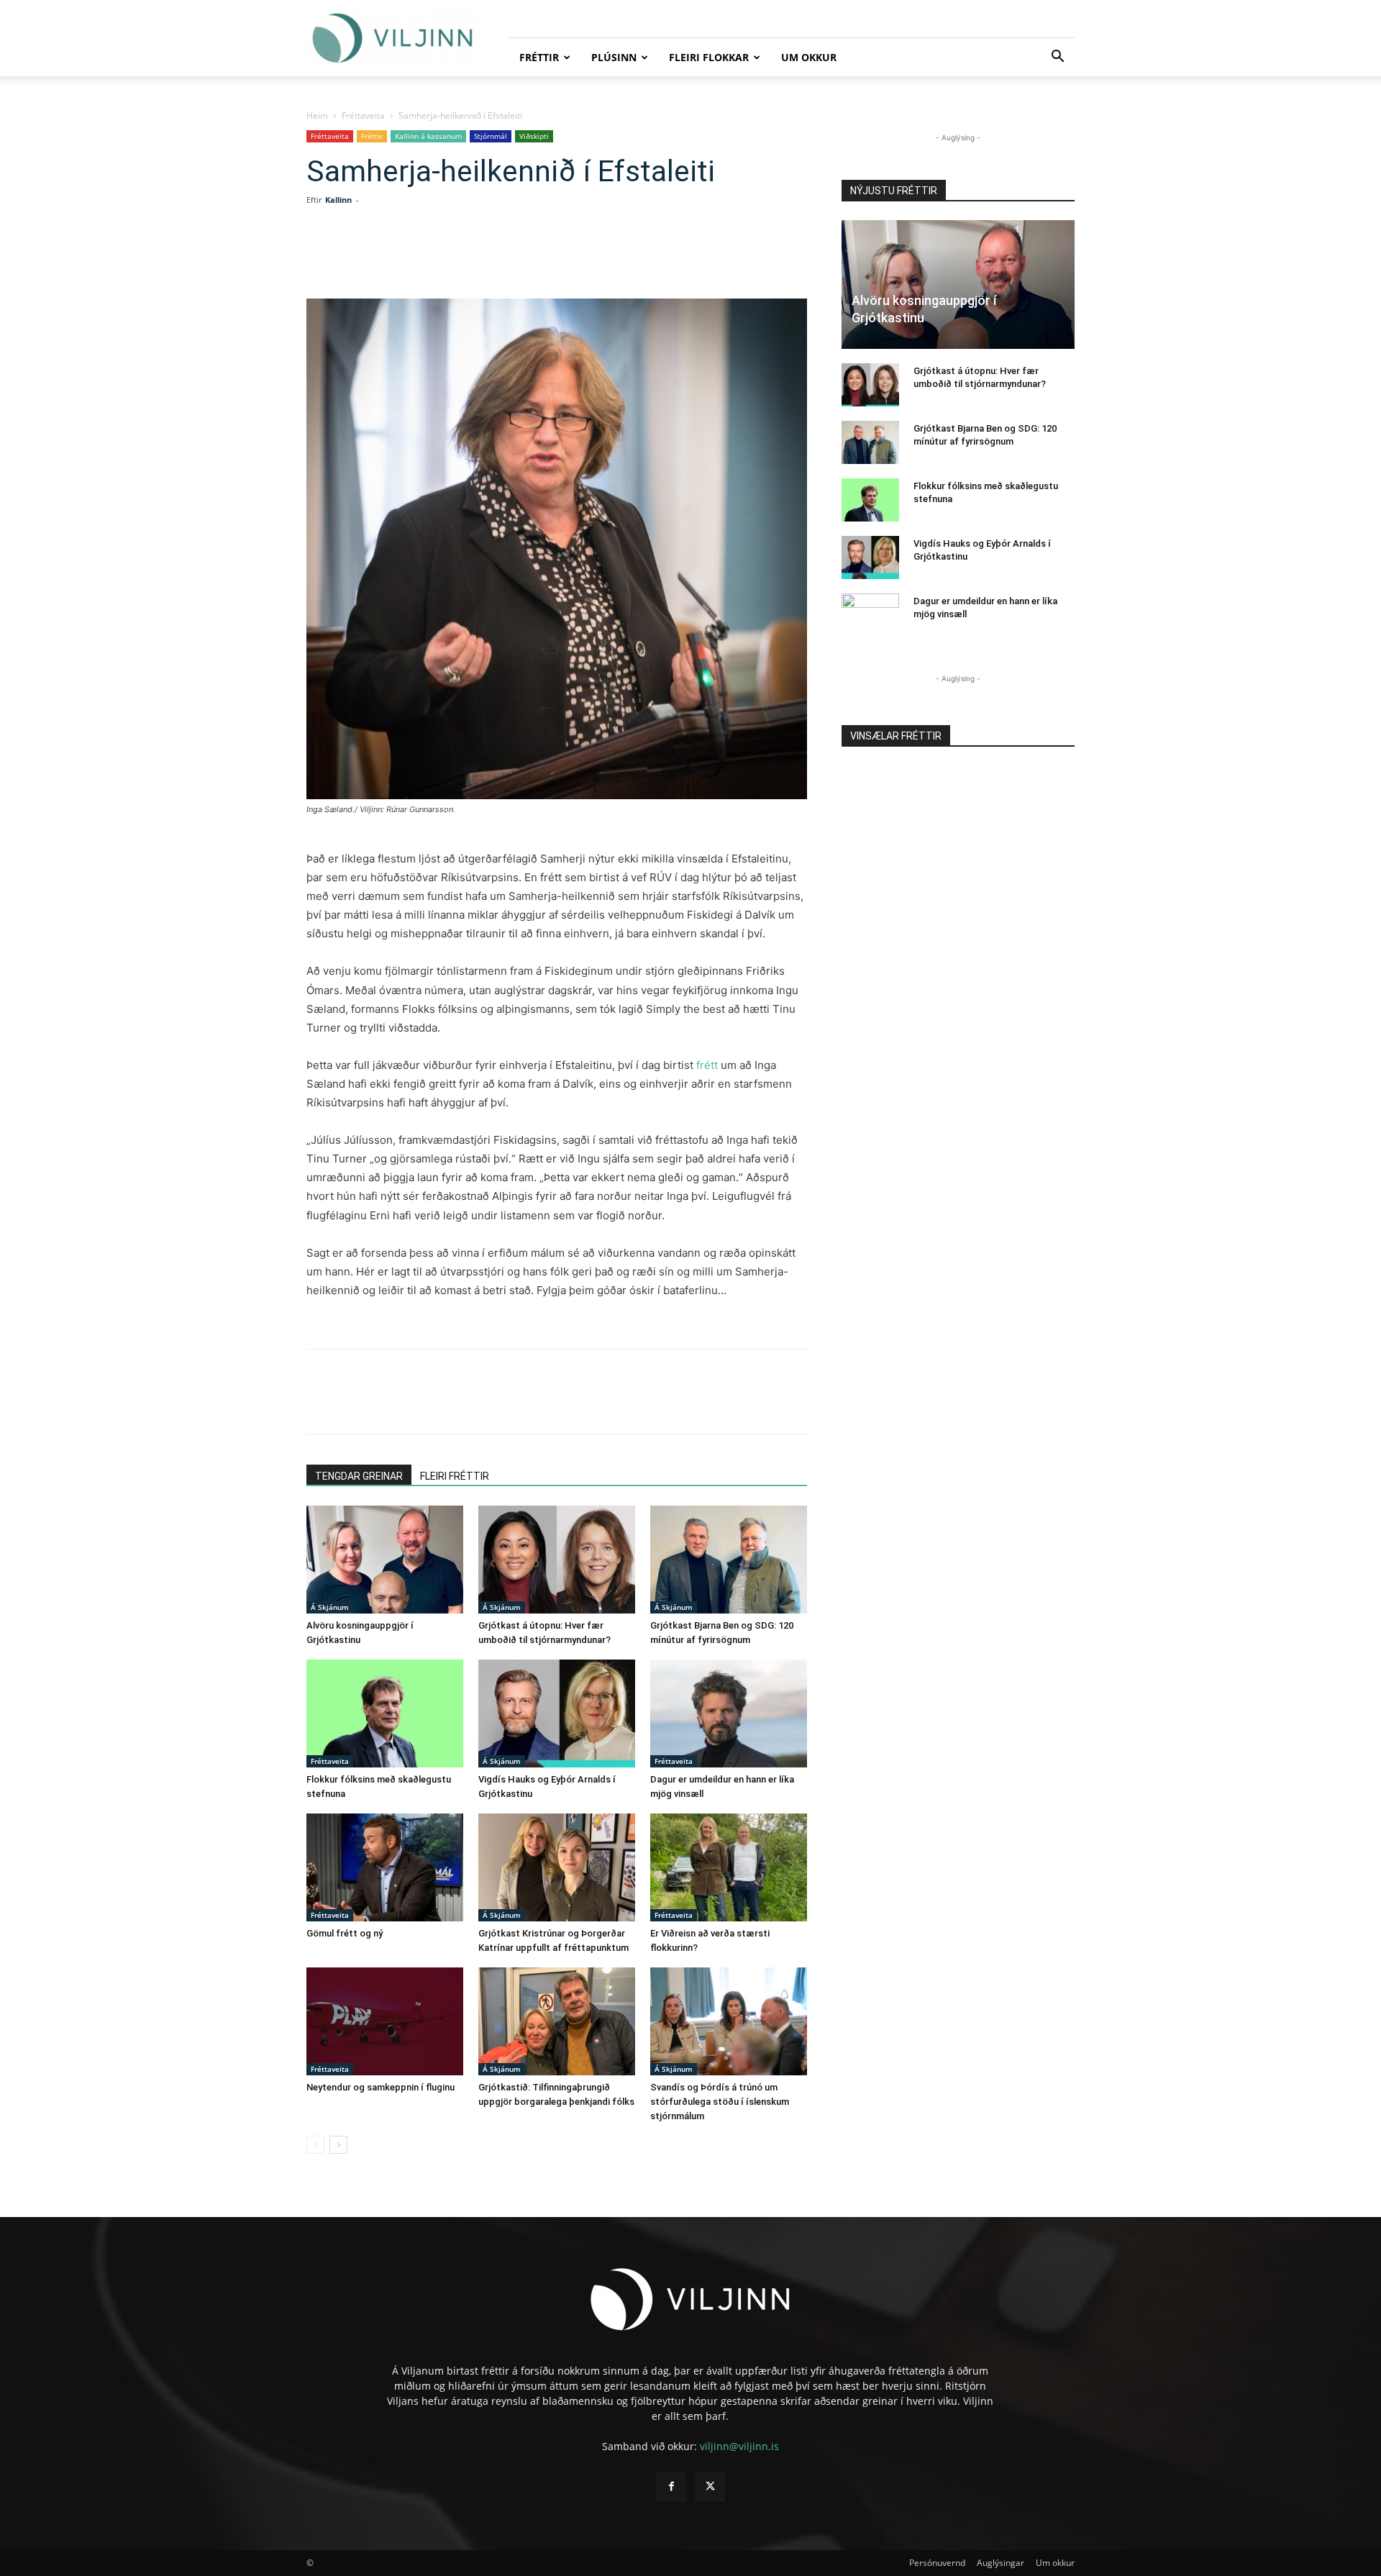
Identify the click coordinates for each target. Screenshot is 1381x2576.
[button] (1057, 58)
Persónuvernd (937, 2563)
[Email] (535, 258)
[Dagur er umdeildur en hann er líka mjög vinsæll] (729, 1713)
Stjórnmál (491, 136)
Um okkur (809, 57)
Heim (317, 115)
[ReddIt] (502, 258)
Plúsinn (614, 57)
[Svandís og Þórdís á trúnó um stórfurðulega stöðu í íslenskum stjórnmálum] (729, 2021)
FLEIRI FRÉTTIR (455, 1476)
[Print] (568, 258)
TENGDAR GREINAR (359, 1476)
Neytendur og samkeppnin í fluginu (380, 2087)
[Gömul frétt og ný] (385, 1867)
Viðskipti (534, 136)
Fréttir (539, 57)
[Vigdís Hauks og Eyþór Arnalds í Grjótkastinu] (557, 1713)
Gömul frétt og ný (345, 1933)
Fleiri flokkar (709, 57)
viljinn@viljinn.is (739, 2446)
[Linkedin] (469, 258)
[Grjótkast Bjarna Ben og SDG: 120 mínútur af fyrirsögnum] (729, 1560)
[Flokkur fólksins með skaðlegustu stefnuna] (385, 1713)
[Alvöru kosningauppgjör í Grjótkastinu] (385, 1560)
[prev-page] (315, 2145)
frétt (707, 1065)
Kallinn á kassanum (428, 136)
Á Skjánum (330, 1607)
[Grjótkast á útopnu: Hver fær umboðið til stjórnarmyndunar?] (557, 1560)
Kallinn (338, 200)
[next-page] (338, 2145)
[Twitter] (436, 258)
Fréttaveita (363, 115)
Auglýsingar (1001, 2563)
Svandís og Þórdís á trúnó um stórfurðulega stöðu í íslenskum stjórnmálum (720, 2102)
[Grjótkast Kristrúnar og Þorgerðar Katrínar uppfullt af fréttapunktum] (557, 1867)
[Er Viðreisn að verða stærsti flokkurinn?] (729, 1867)
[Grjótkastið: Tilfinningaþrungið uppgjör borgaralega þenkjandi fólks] (557, 2021)
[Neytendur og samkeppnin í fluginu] (385, 2021)
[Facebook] (403, 258)
